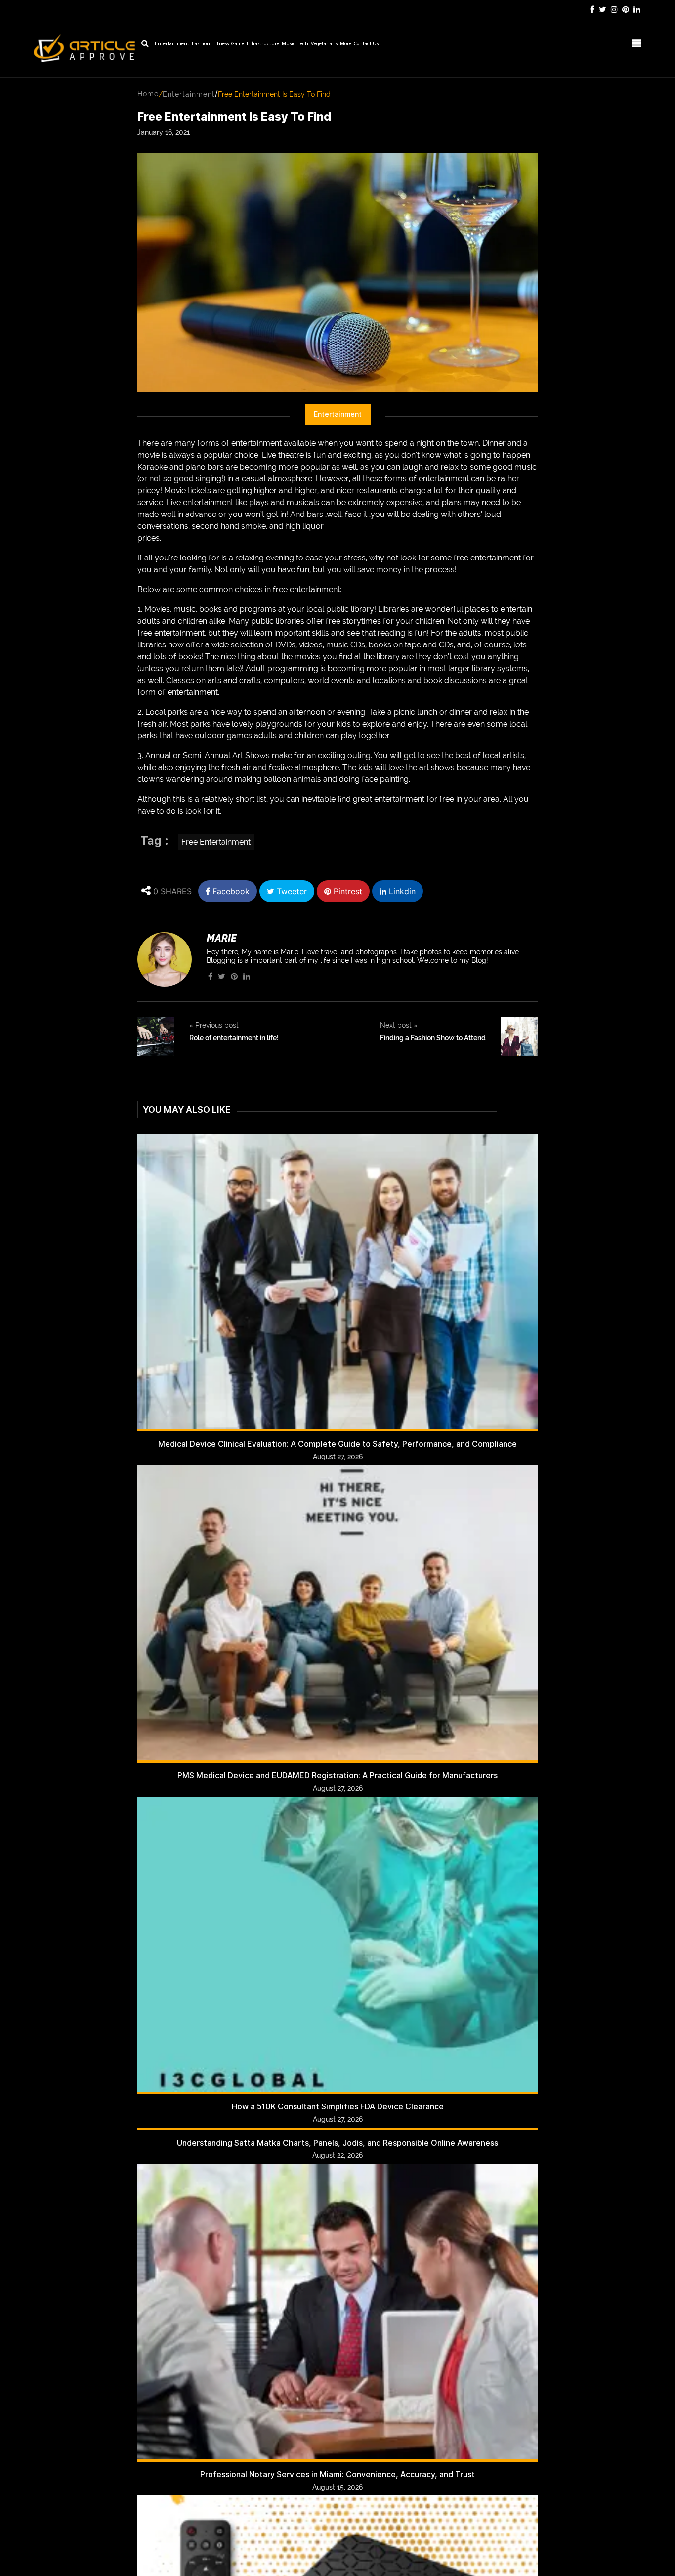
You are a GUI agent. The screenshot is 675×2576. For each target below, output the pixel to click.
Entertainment (172, 44)
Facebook (230, 891)
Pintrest (347, 891)
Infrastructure (263, 44)
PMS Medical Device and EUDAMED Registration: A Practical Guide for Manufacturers (337, 1776)
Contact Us (366, 44)
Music (289, 44)
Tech (303, 44)
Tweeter (291, 891)
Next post (399, 1025)
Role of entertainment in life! (234, 1038)
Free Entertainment (216, 842)
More (346, 44)
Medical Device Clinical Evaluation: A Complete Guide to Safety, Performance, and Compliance (337, 1444)
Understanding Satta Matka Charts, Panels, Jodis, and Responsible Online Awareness (337, 2143)
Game (238, 44)
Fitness (221, 44)
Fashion (201, 44)
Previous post (214, 1025)
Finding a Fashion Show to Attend (433, 1038)
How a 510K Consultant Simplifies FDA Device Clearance (338, 2107)
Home (148, 94)
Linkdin (401, 891)
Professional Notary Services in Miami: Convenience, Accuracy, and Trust (337, 2474)
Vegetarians (324, 44)
